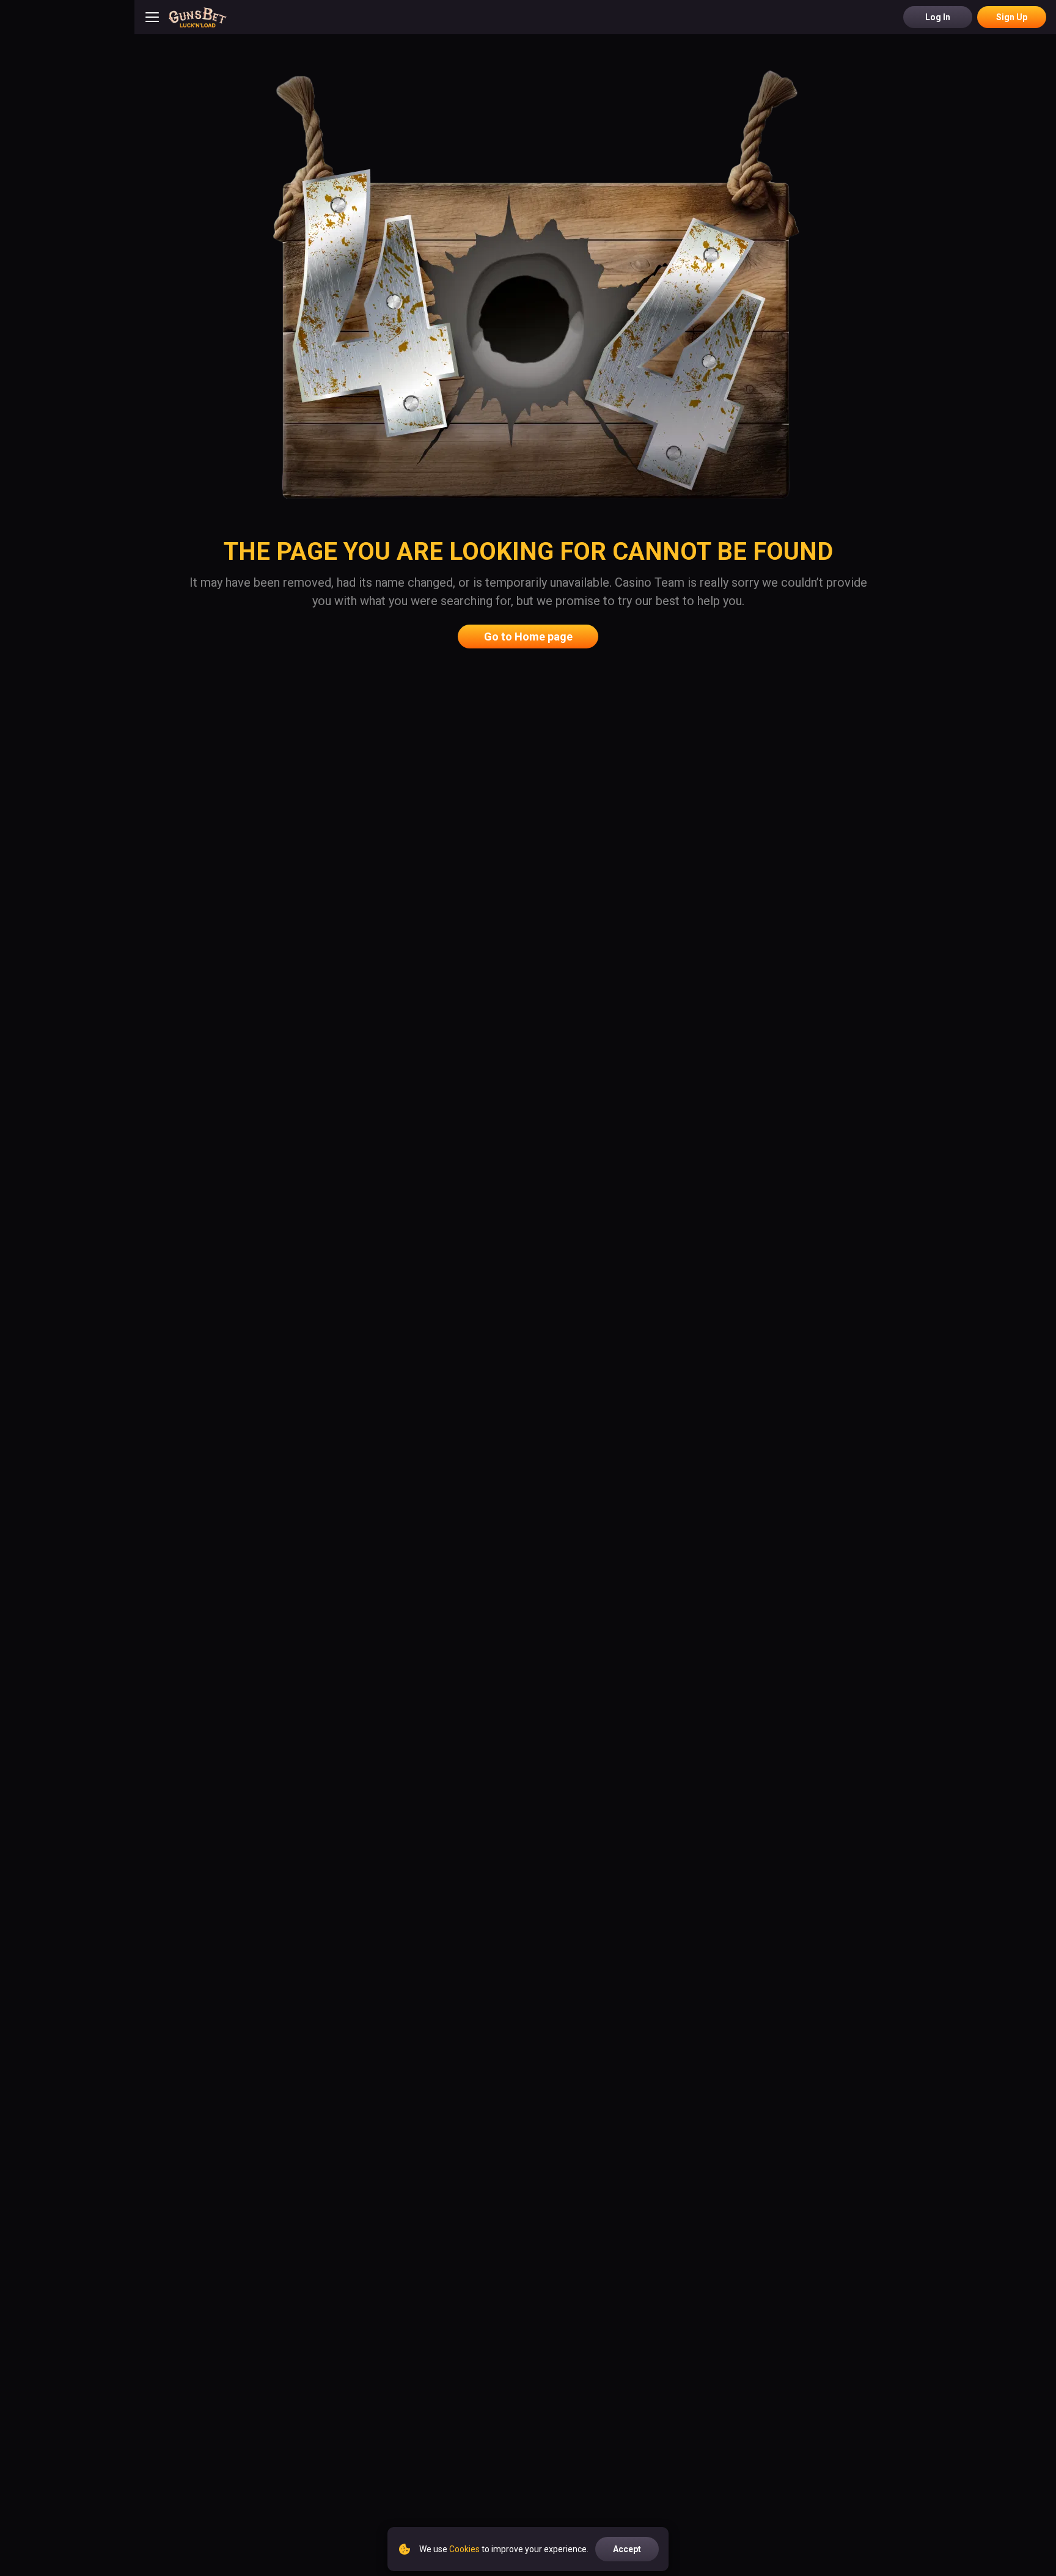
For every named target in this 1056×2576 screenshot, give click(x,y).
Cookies (464, 2549)
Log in (938, 17)
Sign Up (1012, 17)
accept (627, 2549)
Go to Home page (528, 637)
